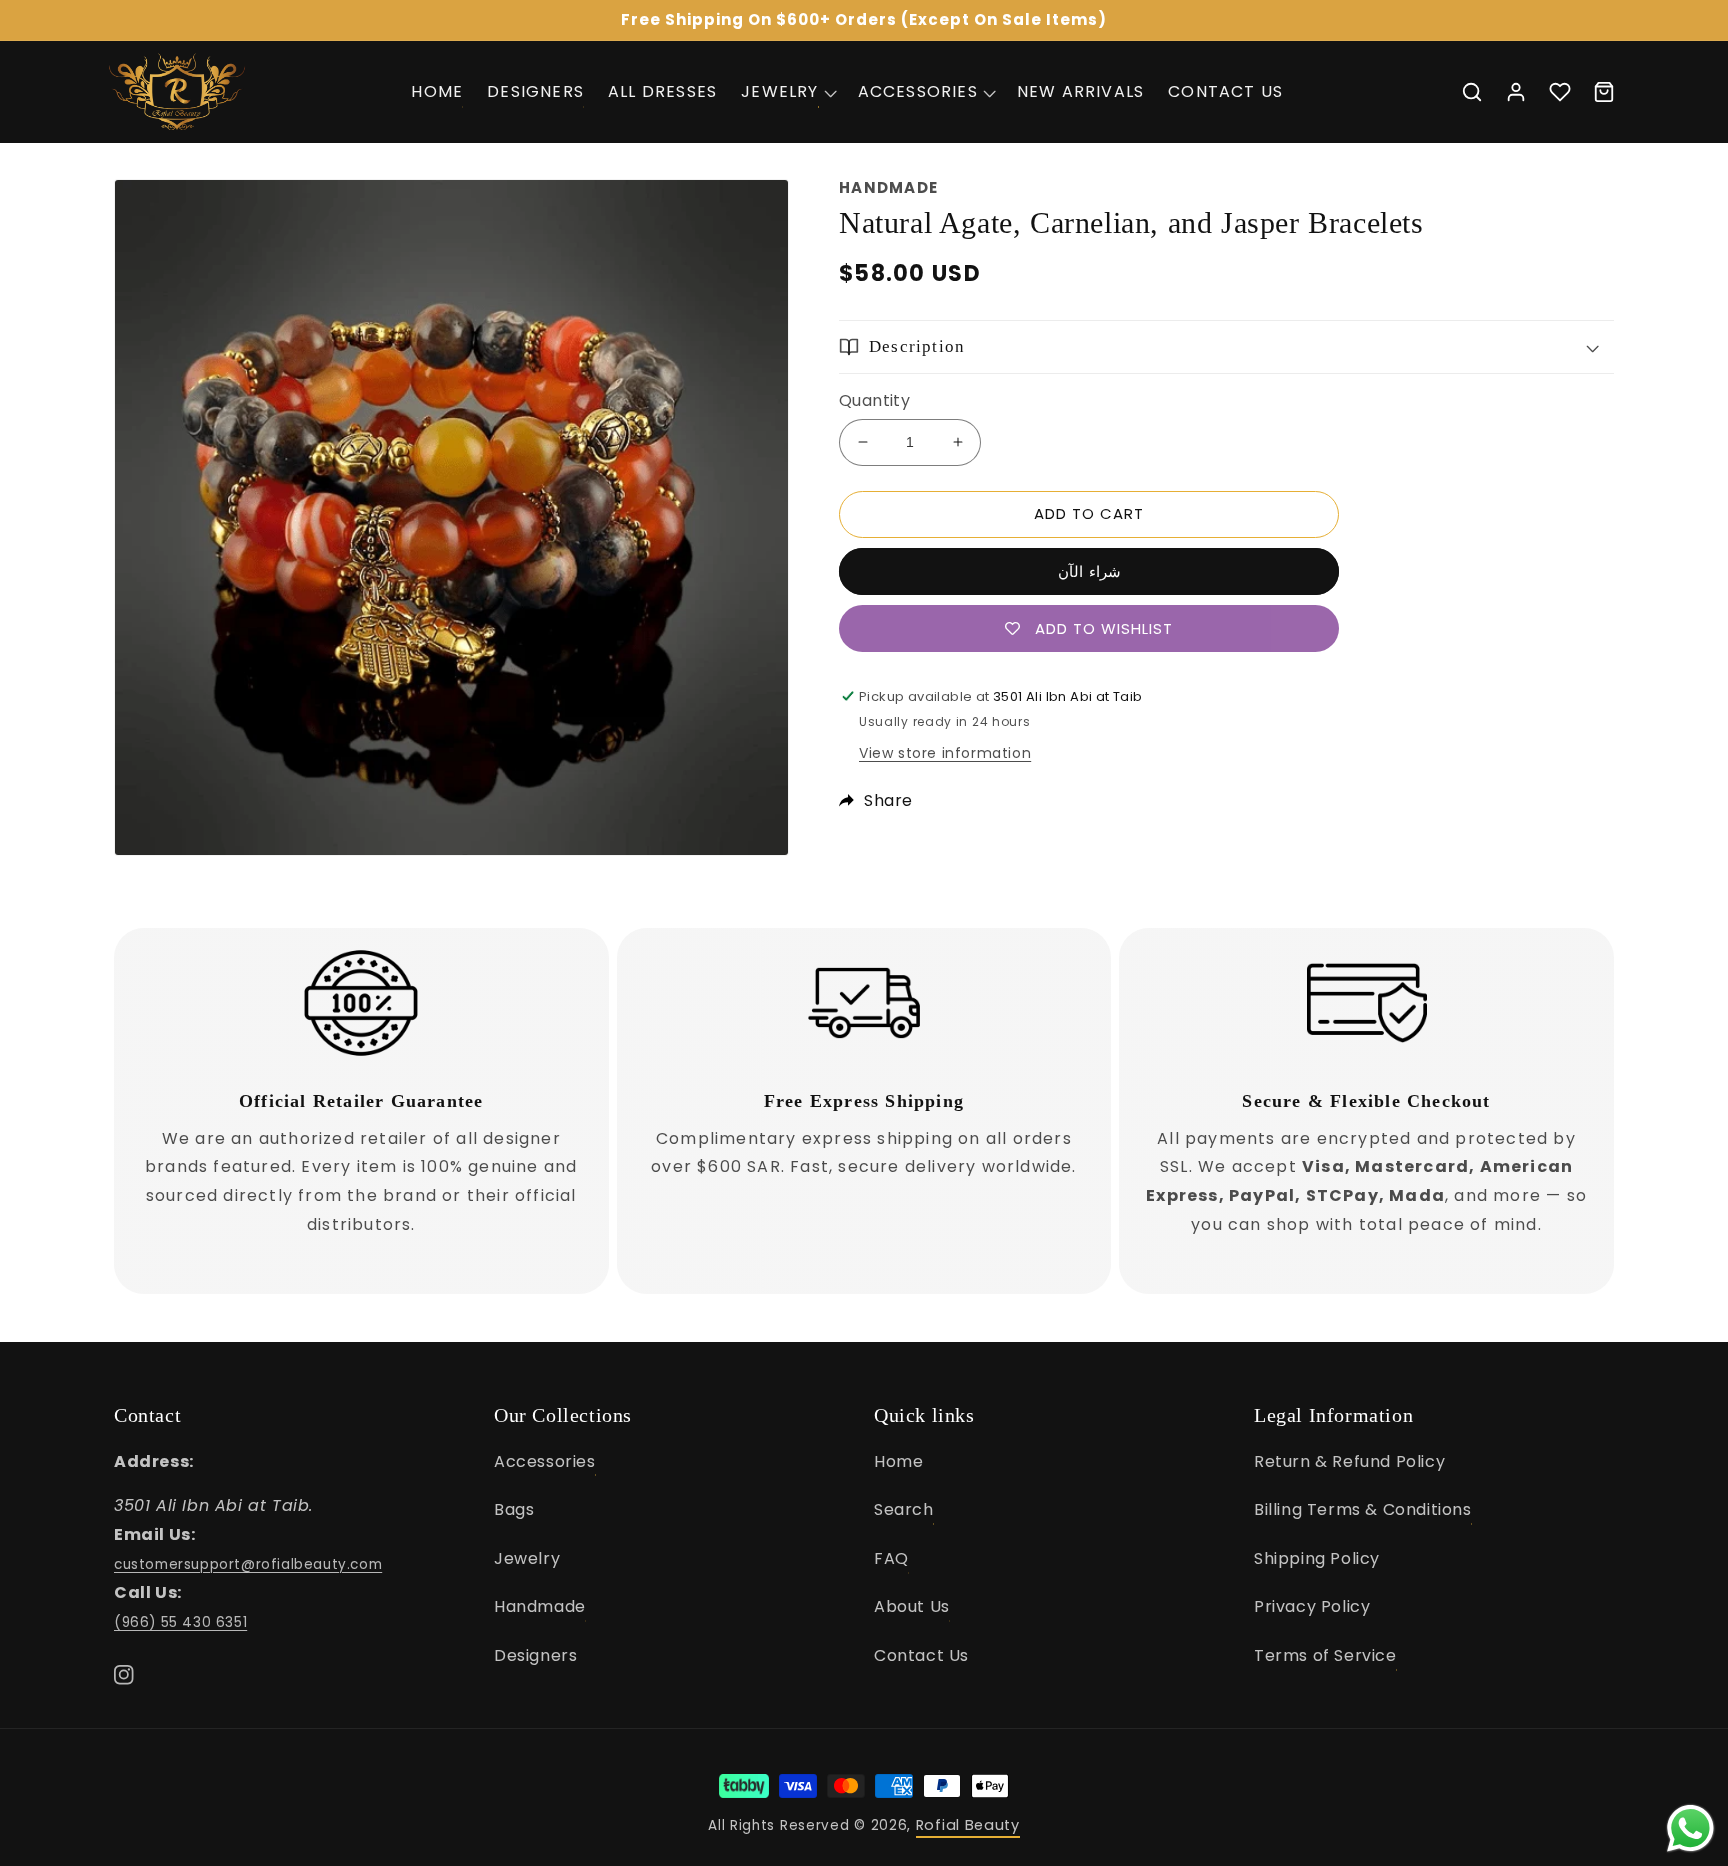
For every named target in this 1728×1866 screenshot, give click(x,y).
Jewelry (527, 1558)
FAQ (891, 1558)
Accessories (545, 1461)
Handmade (540, 1606)
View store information (945, 753)
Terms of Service (1325, 1655)
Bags (514, 1509)
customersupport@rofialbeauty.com (248, 1564)
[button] (787, 91)
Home (898, 1461)
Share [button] (888, 800)
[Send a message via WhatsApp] (1690, 1828)
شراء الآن (1089, 571)
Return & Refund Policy (1349, 1461)
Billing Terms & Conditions (1363, 1509)
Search (904, 1509)
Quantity (874, 400)
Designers (535, 1655)
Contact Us (921, 1655)
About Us (912, 1606)
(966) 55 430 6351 (180, 1622)
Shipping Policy (1317, 1558)
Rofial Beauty (968, 1825)
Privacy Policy (1312, 1606)
